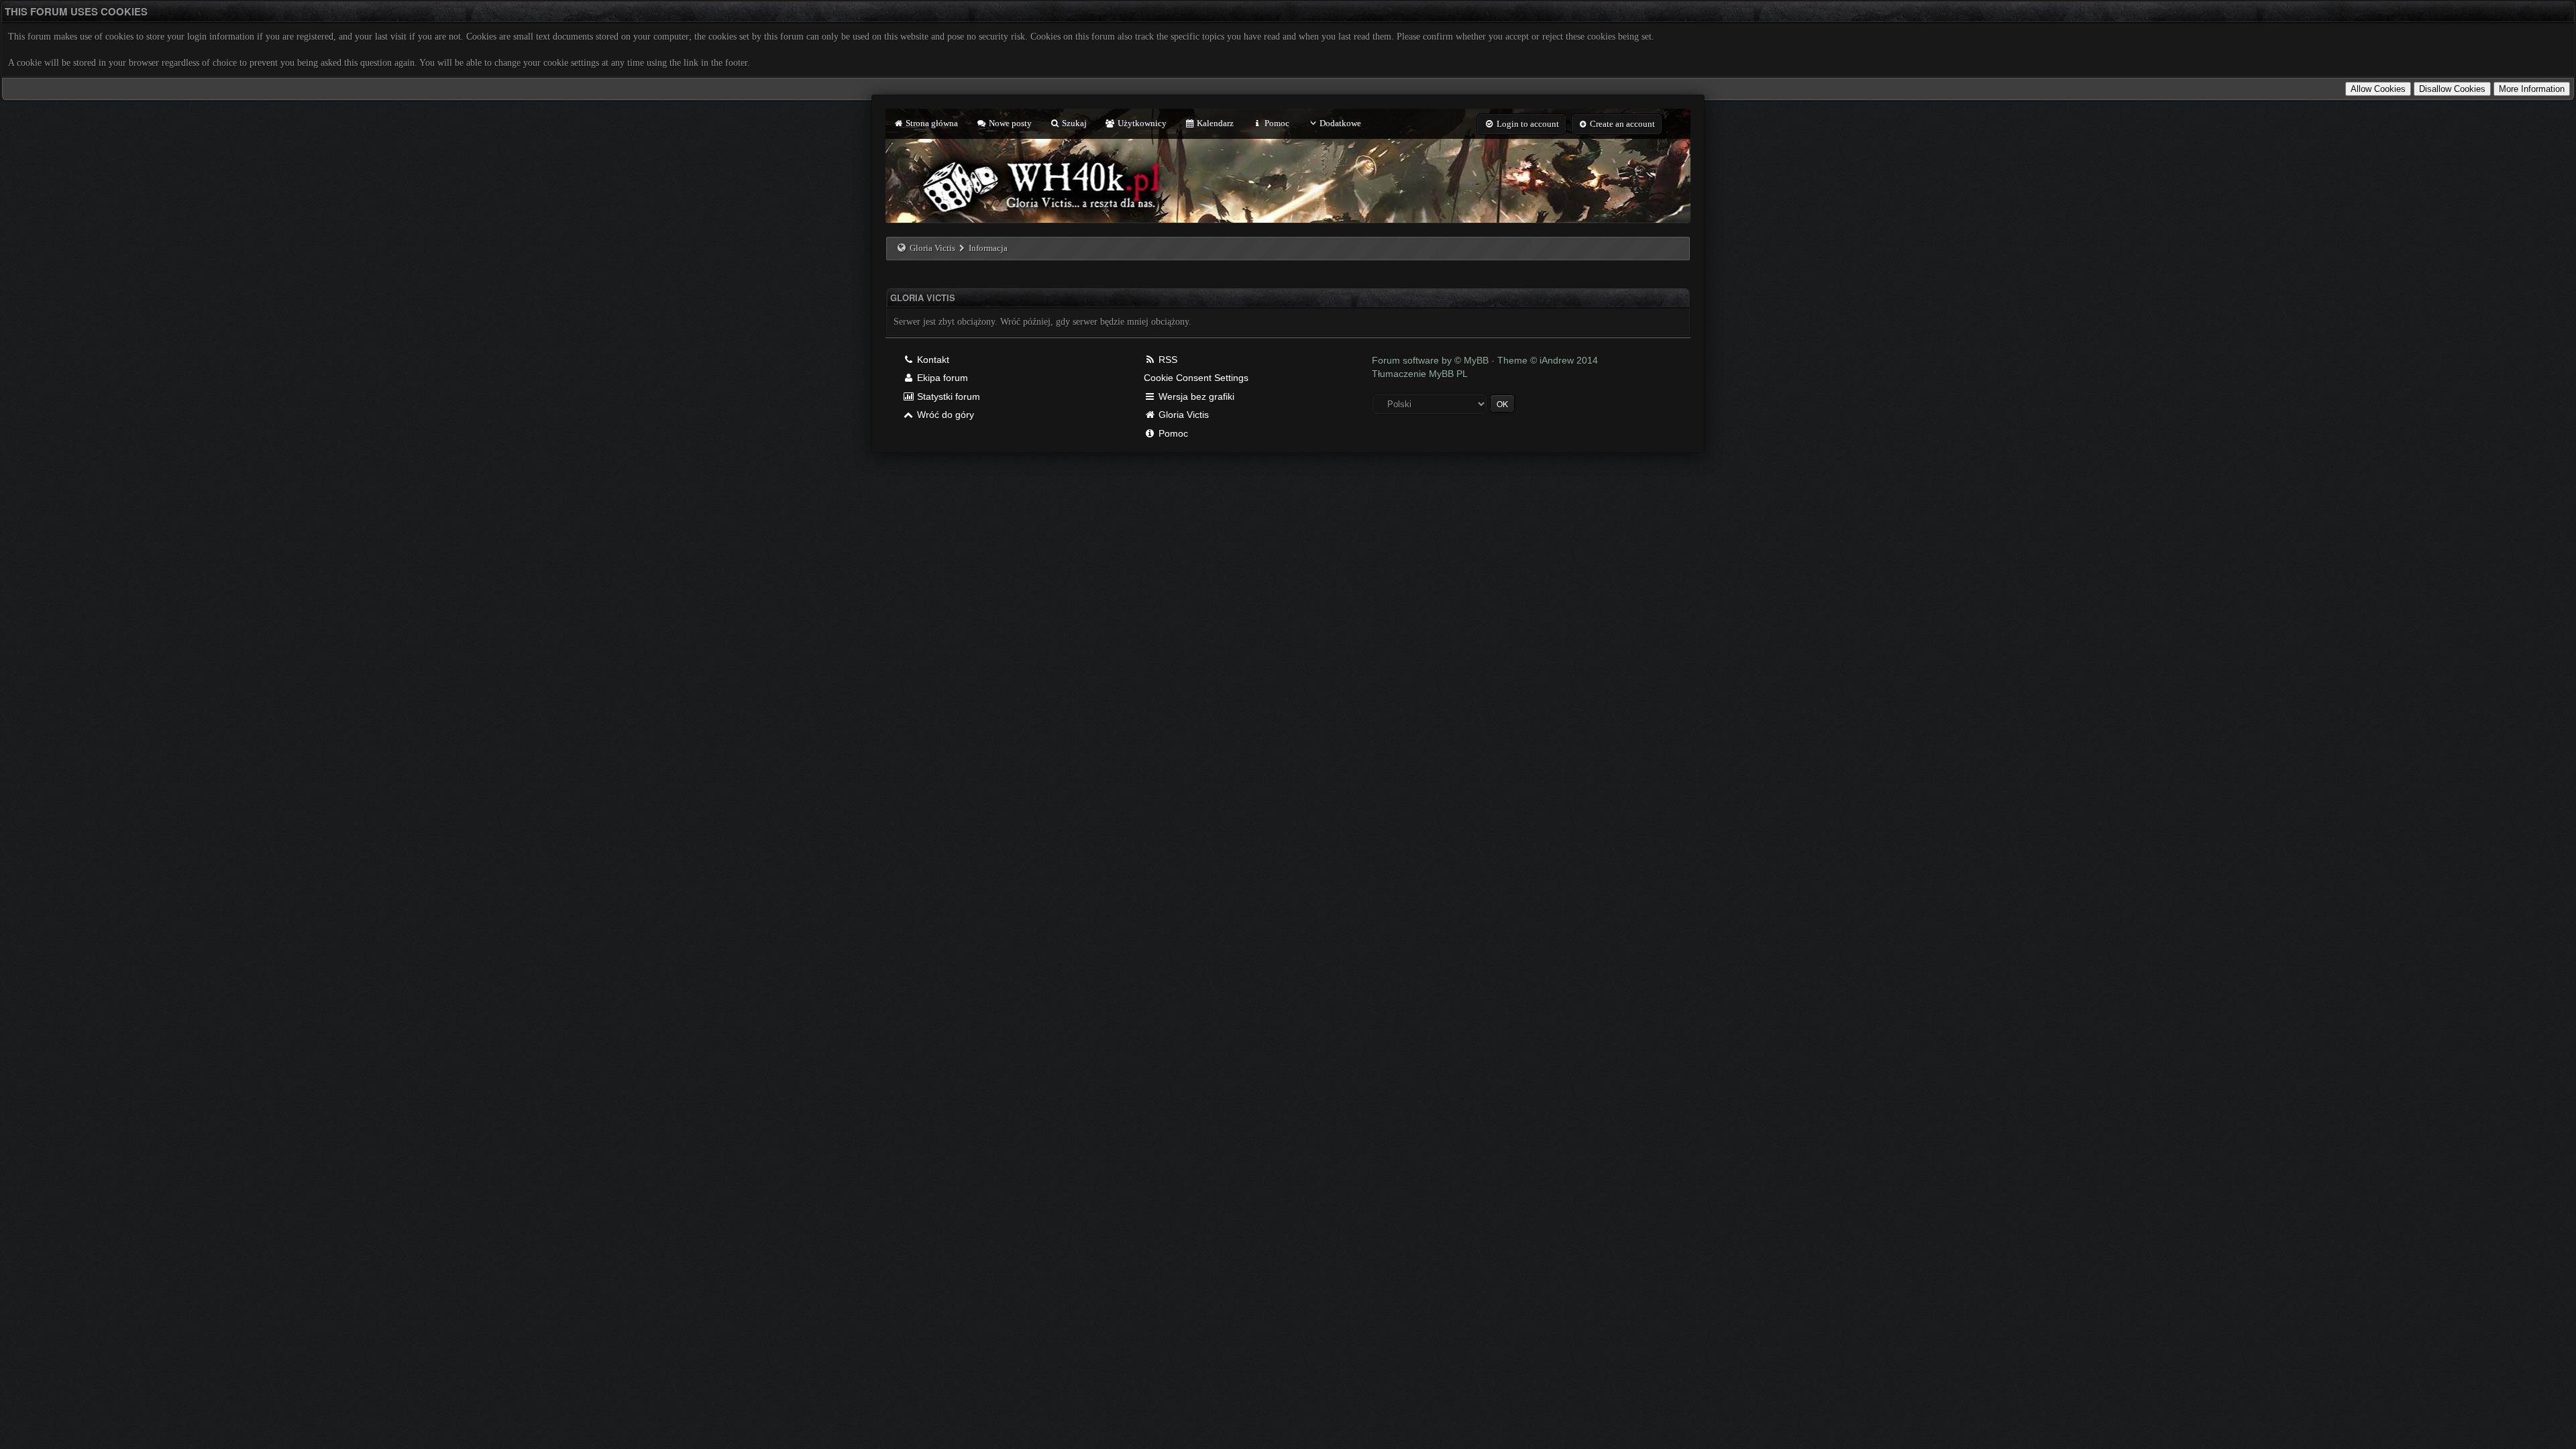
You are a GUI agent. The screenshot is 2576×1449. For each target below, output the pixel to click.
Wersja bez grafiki (1195, 396)
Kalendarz (1214, 123)
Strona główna (931, 123)
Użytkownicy (1141, 123)
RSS (1167, 360)
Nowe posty (1009, 123)
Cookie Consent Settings (1196, 378)
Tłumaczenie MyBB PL (1420, 374)
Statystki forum (947, 396)
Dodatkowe (1340, 123)
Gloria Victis (932, 248)
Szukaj (1073, 123)
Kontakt (932, 360)
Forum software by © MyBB (1432, 360)
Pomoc (1276, 123)
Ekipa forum (941, 378)
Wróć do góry (944, 415)
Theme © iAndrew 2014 (1548, 360)
